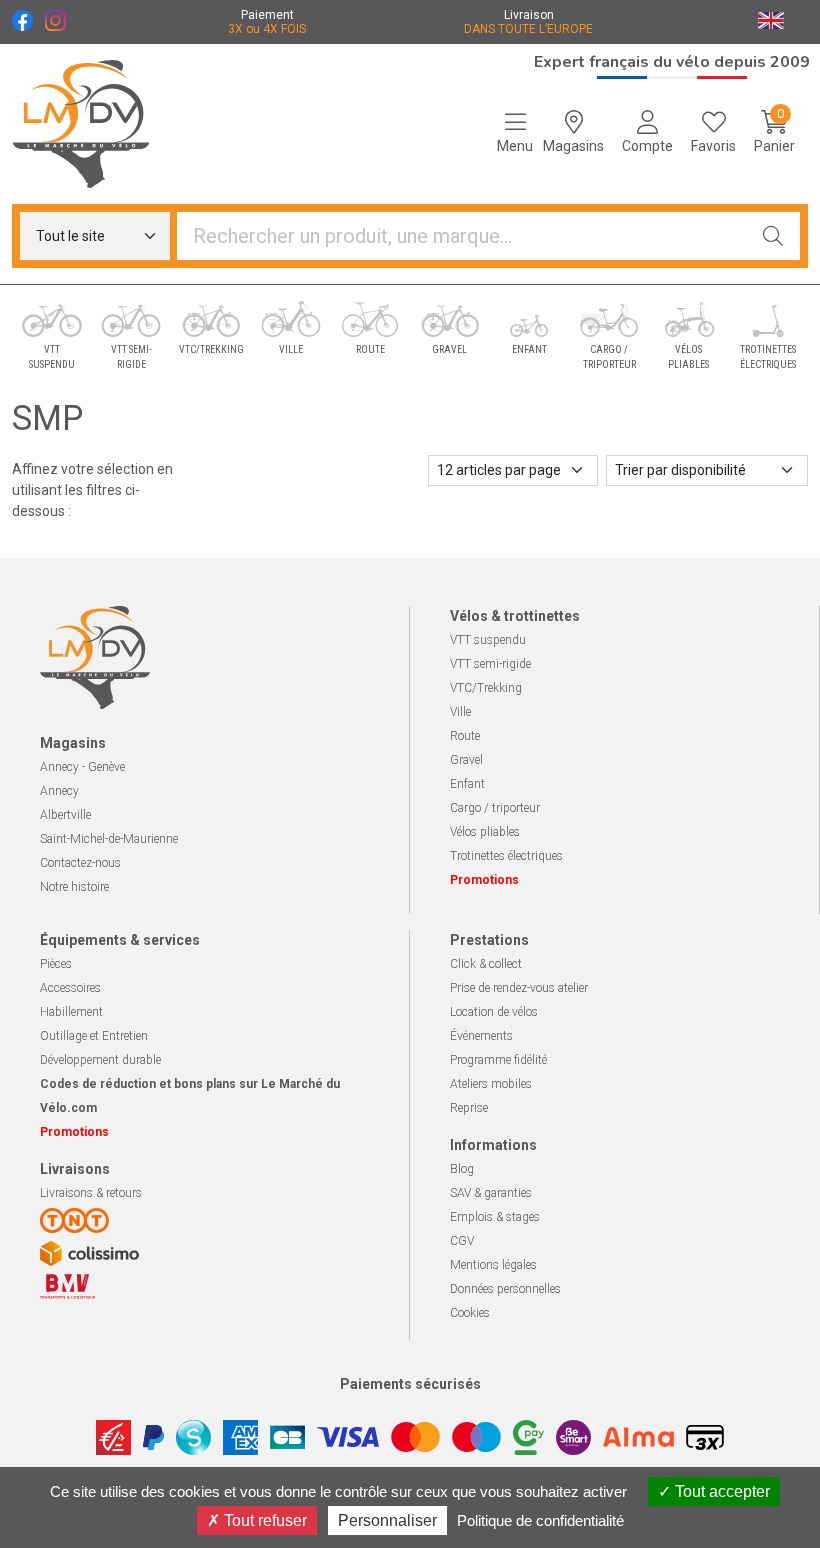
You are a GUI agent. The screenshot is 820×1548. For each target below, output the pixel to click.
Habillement (71, 1012)
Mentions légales (493, 1265)
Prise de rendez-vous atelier (519, 988)
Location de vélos (494, 1012)
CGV (462, 1241)
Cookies (470, 1313)
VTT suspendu (488, 640)
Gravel (466, 760)
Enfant (467, 784)
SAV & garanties (491, 1193)
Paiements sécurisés (410, 1384)
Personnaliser (387, 1520)
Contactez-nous (80, 863)
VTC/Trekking (486, 688)
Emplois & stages (495, 1217)
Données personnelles (505, 1289)
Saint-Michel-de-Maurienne (109, 839)
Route (465, 736)
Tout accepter (720, 1491)
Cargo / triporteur (495, 808)
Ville (460, 712)
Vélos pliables (485, 832)
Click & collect (486, 964)
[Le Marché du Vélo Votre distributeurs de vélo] (102, 124)
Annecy (59, 791)
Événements (481, 1036)
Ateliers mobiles (491, 1084)
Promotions (484, 880)
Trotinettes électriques (506, 856)
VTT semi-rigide (490, 664)
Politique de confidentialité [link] (540, 1520)
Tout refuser (263, 1520)
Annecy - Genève (82, 767)
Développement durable (100, 1060)
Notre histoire (74, 887)
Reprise (469, 1108)
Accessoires (70, 988)
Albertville (65, 815)
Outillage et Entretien (94, 1036)
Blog (462, 1169)
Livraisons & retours (91, 1193)
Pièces (56, 964)
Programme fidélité (498, 1060)
